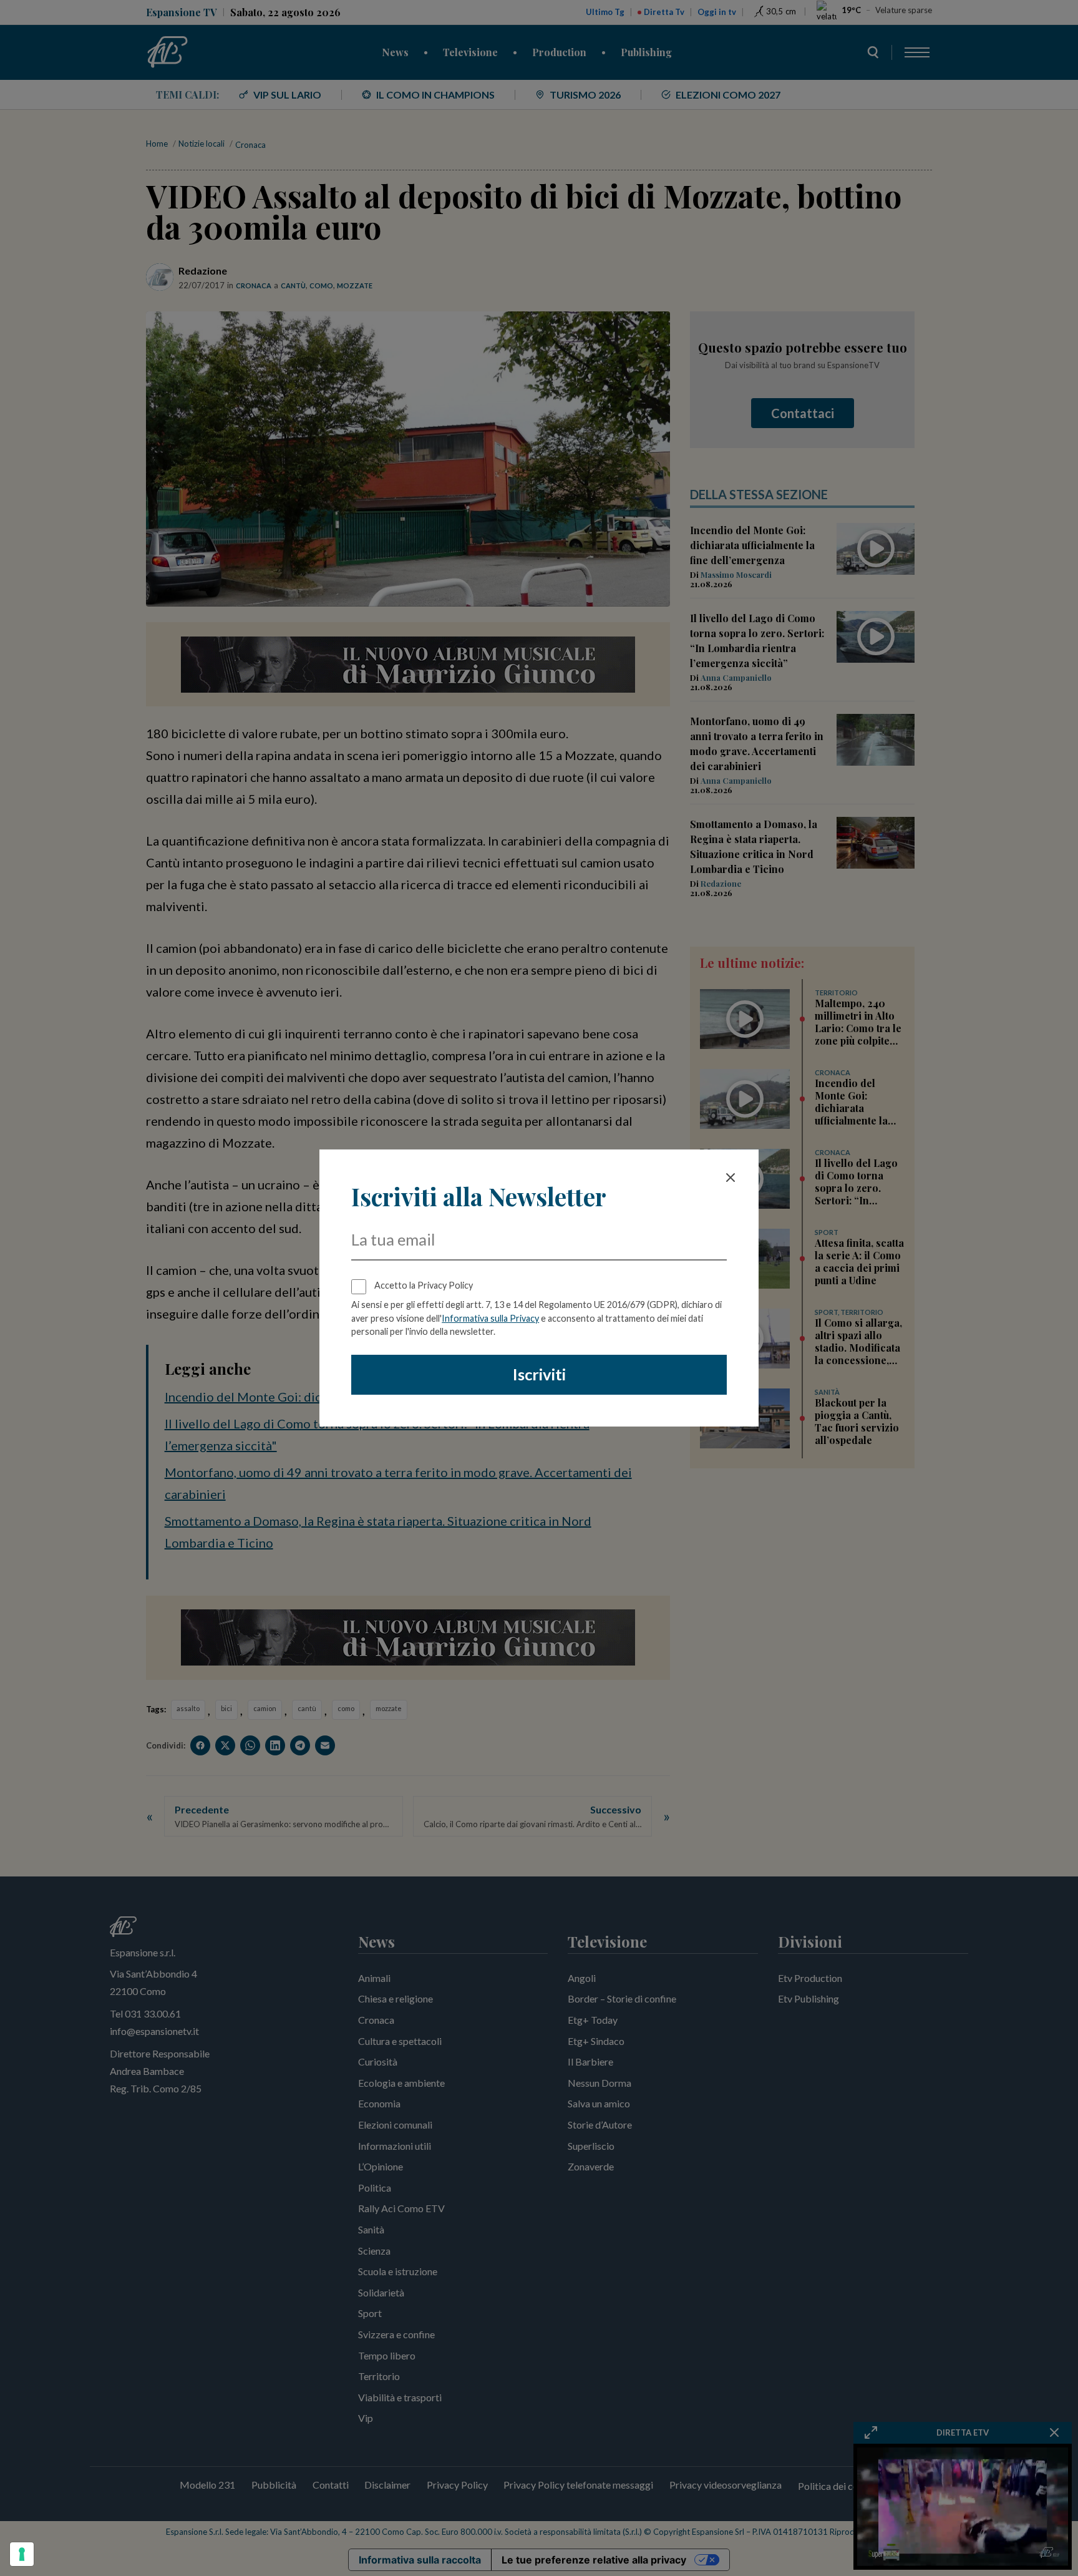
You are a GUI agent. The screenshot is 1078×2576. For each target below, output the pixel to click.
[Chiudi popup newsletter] (731, 1178)
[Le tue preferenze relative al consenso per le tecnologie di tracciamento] (22, 2554)
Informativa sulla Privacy (490, 1318)
